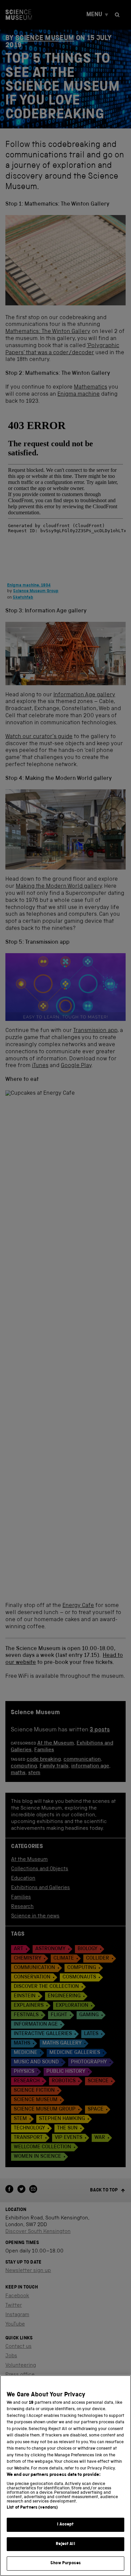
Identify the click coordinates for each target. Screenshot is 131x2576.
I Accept (65, 2525)
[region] (65, 2476)
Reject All (65, 2544)
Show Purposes (65, 2563)
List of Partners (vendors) (32, 2508)
